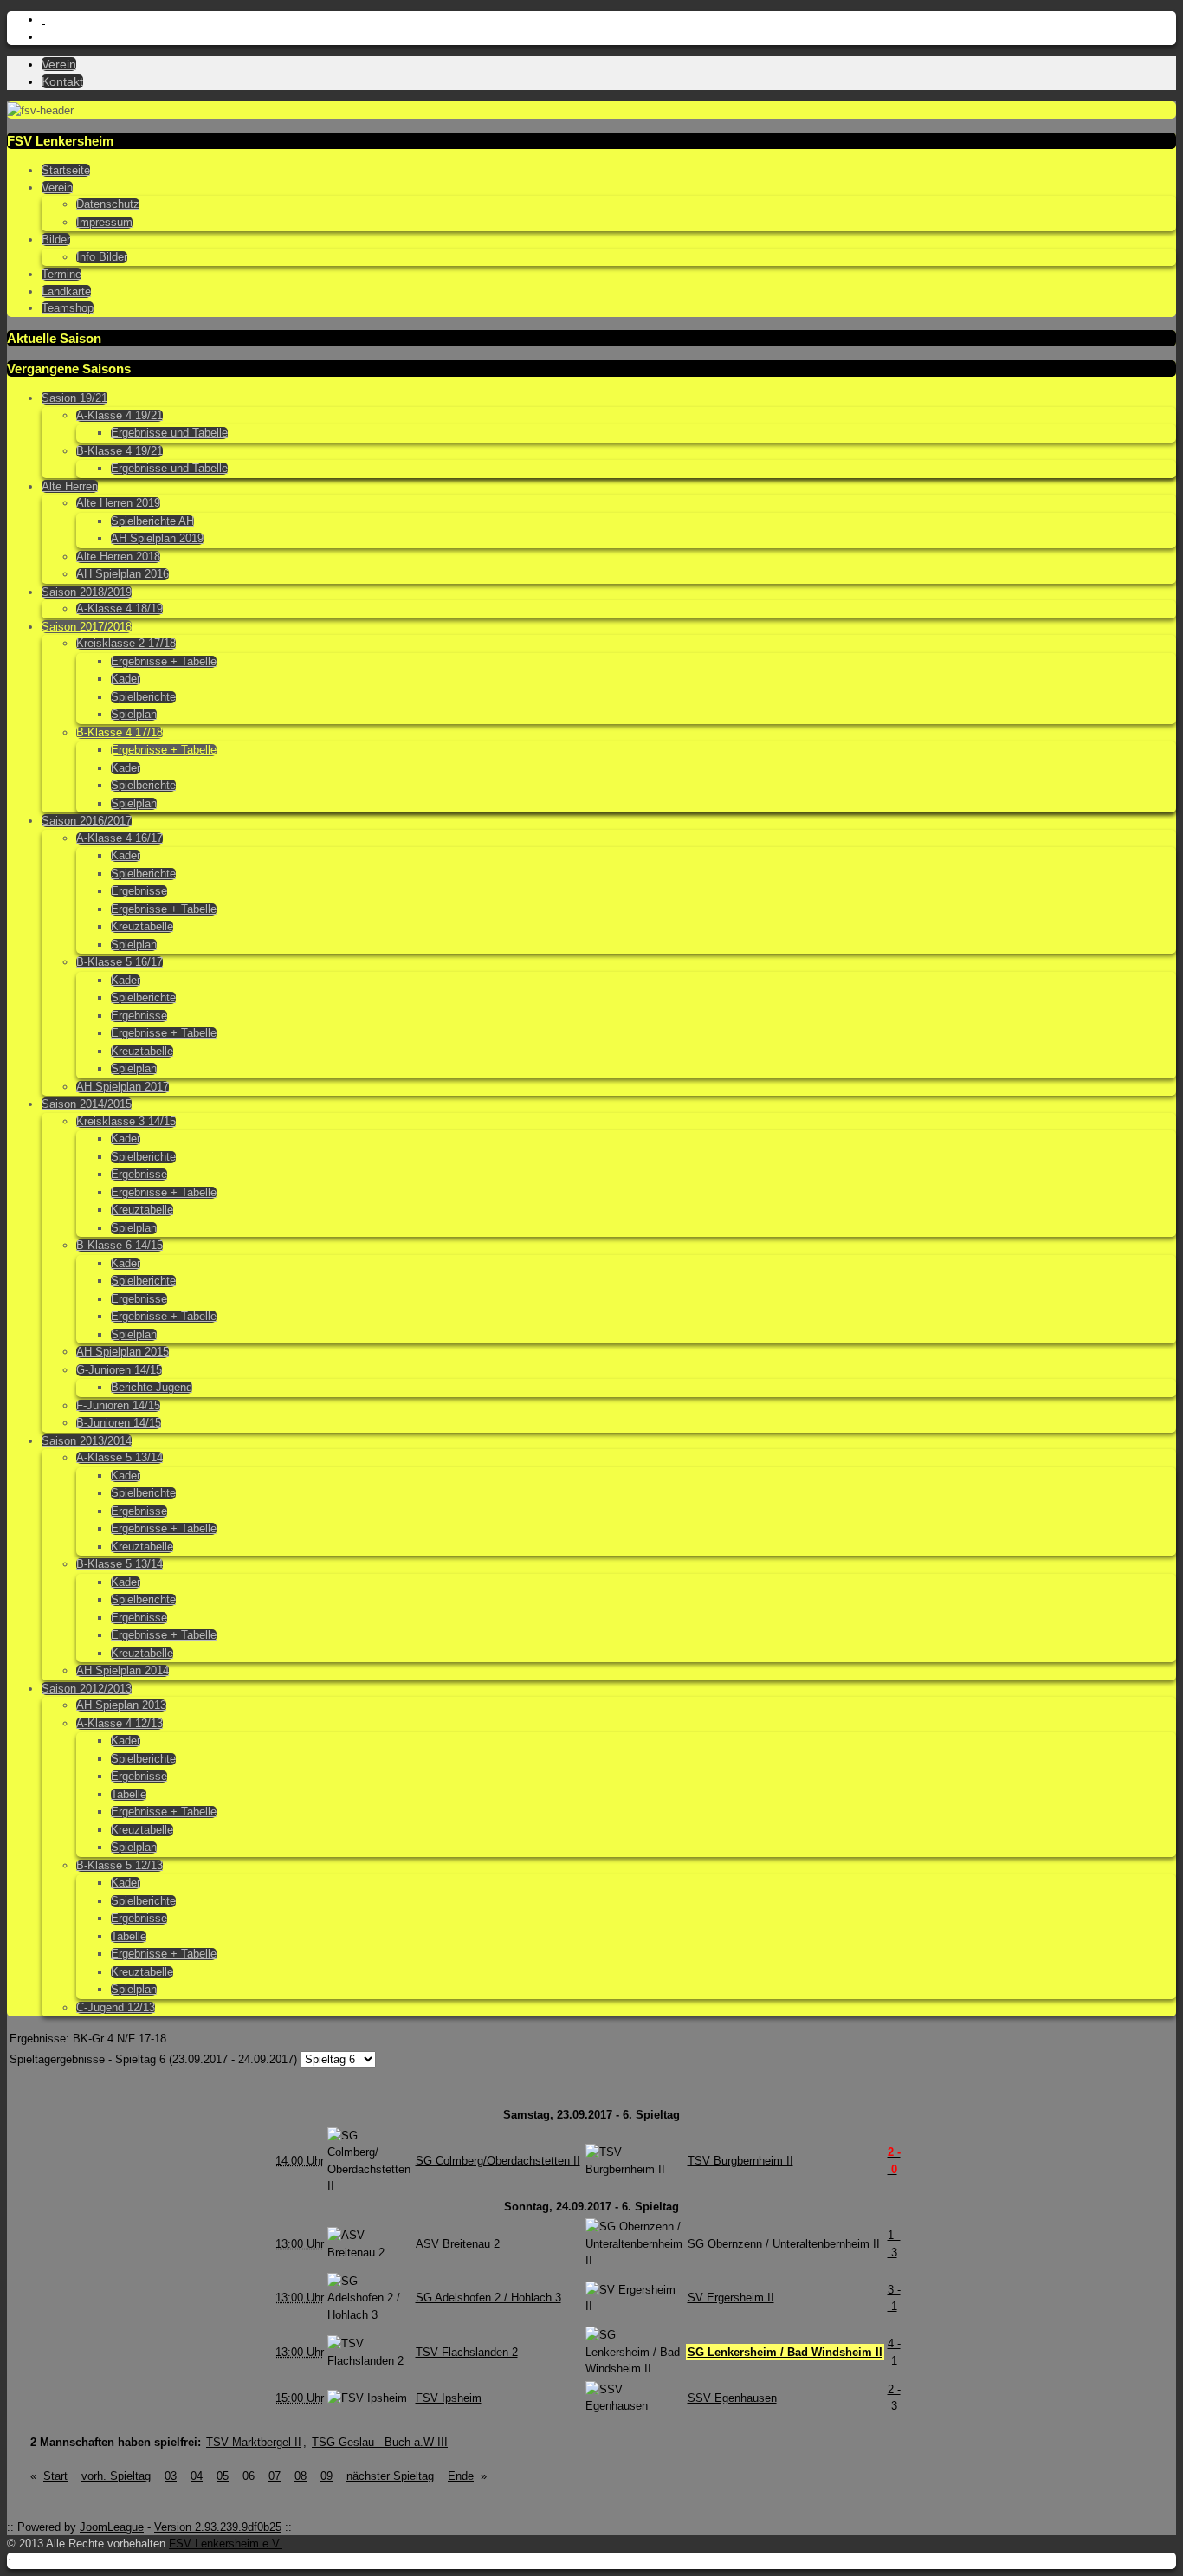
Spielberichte (143, 697)
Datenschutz (108, 204)
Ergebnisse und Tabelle (169, 433)
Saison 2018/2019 (87, 592)
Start (55, 2476)
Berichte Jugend (152, 1388)
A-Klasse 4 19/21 (120, 416)
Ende (461, 2476)
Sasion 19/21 (74, 398)
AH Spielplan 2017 (123, 1087)
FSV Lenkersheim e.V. (226, 2544)
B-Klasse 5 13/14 (120, 1564)
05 (223, 2476)
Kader (126, 679)
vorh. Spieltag (116, 2476)
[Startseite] (43, 19)
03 (171, 2476)
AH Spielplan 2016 (123, 574)
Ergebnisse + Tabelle (164, 662)
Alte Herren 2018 (118, 557)
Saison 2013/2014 (87, 1441)
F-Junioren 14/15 (118, 1406)
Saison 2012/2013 (87, 1689)
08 (301, 2476)
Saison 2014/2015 (87, 1104)
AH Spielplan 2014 (123, 1671)
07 (275, 2476)
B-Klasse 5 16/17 (120, 962)
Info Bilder (102, 257)
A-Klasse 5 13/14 (120, 1458)
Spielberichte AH (152, 521)
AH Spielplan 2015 (123, 1352)
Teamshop (68, 308)
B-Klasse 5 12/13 (120, 1866)
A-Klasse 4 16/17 (120, 838)
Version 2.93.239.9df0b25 (218, 2527)
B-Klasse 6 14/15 (120, 1246)
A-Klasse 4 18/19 (120, 609)
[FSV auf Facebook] (43, 37)
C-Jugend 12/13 (116, 2008)
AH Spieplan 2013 (121, 1705)
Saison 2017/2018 (87, 627)
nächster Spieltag (390, 2476)
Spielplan (134, 715)
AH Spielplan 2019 (157, 539)
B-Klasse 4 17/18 (120, 733)
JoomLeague (112, 2527)
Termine (61, 274)
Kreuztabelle (142, 927)
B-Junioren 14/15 (119, 1423)
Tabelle (129, 1795)
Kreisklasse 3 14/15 (126, 1122)
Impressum (104, 223)
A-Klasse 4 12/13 (120, 1724)
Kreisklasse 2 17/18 (126, 644)
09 (326, 2476)
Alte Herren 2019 (118, 503)
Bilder (56, 239)
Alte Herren (70, 486)
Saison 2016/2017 (87, 821)
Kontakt (62, 81)
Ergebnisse (139, 891)
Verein (59, 64)
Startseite (66, 170)
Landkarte (66, 291)
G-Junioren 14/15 (119, 1370)
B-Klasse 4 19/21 (120, 451)
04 (197, 2476)
